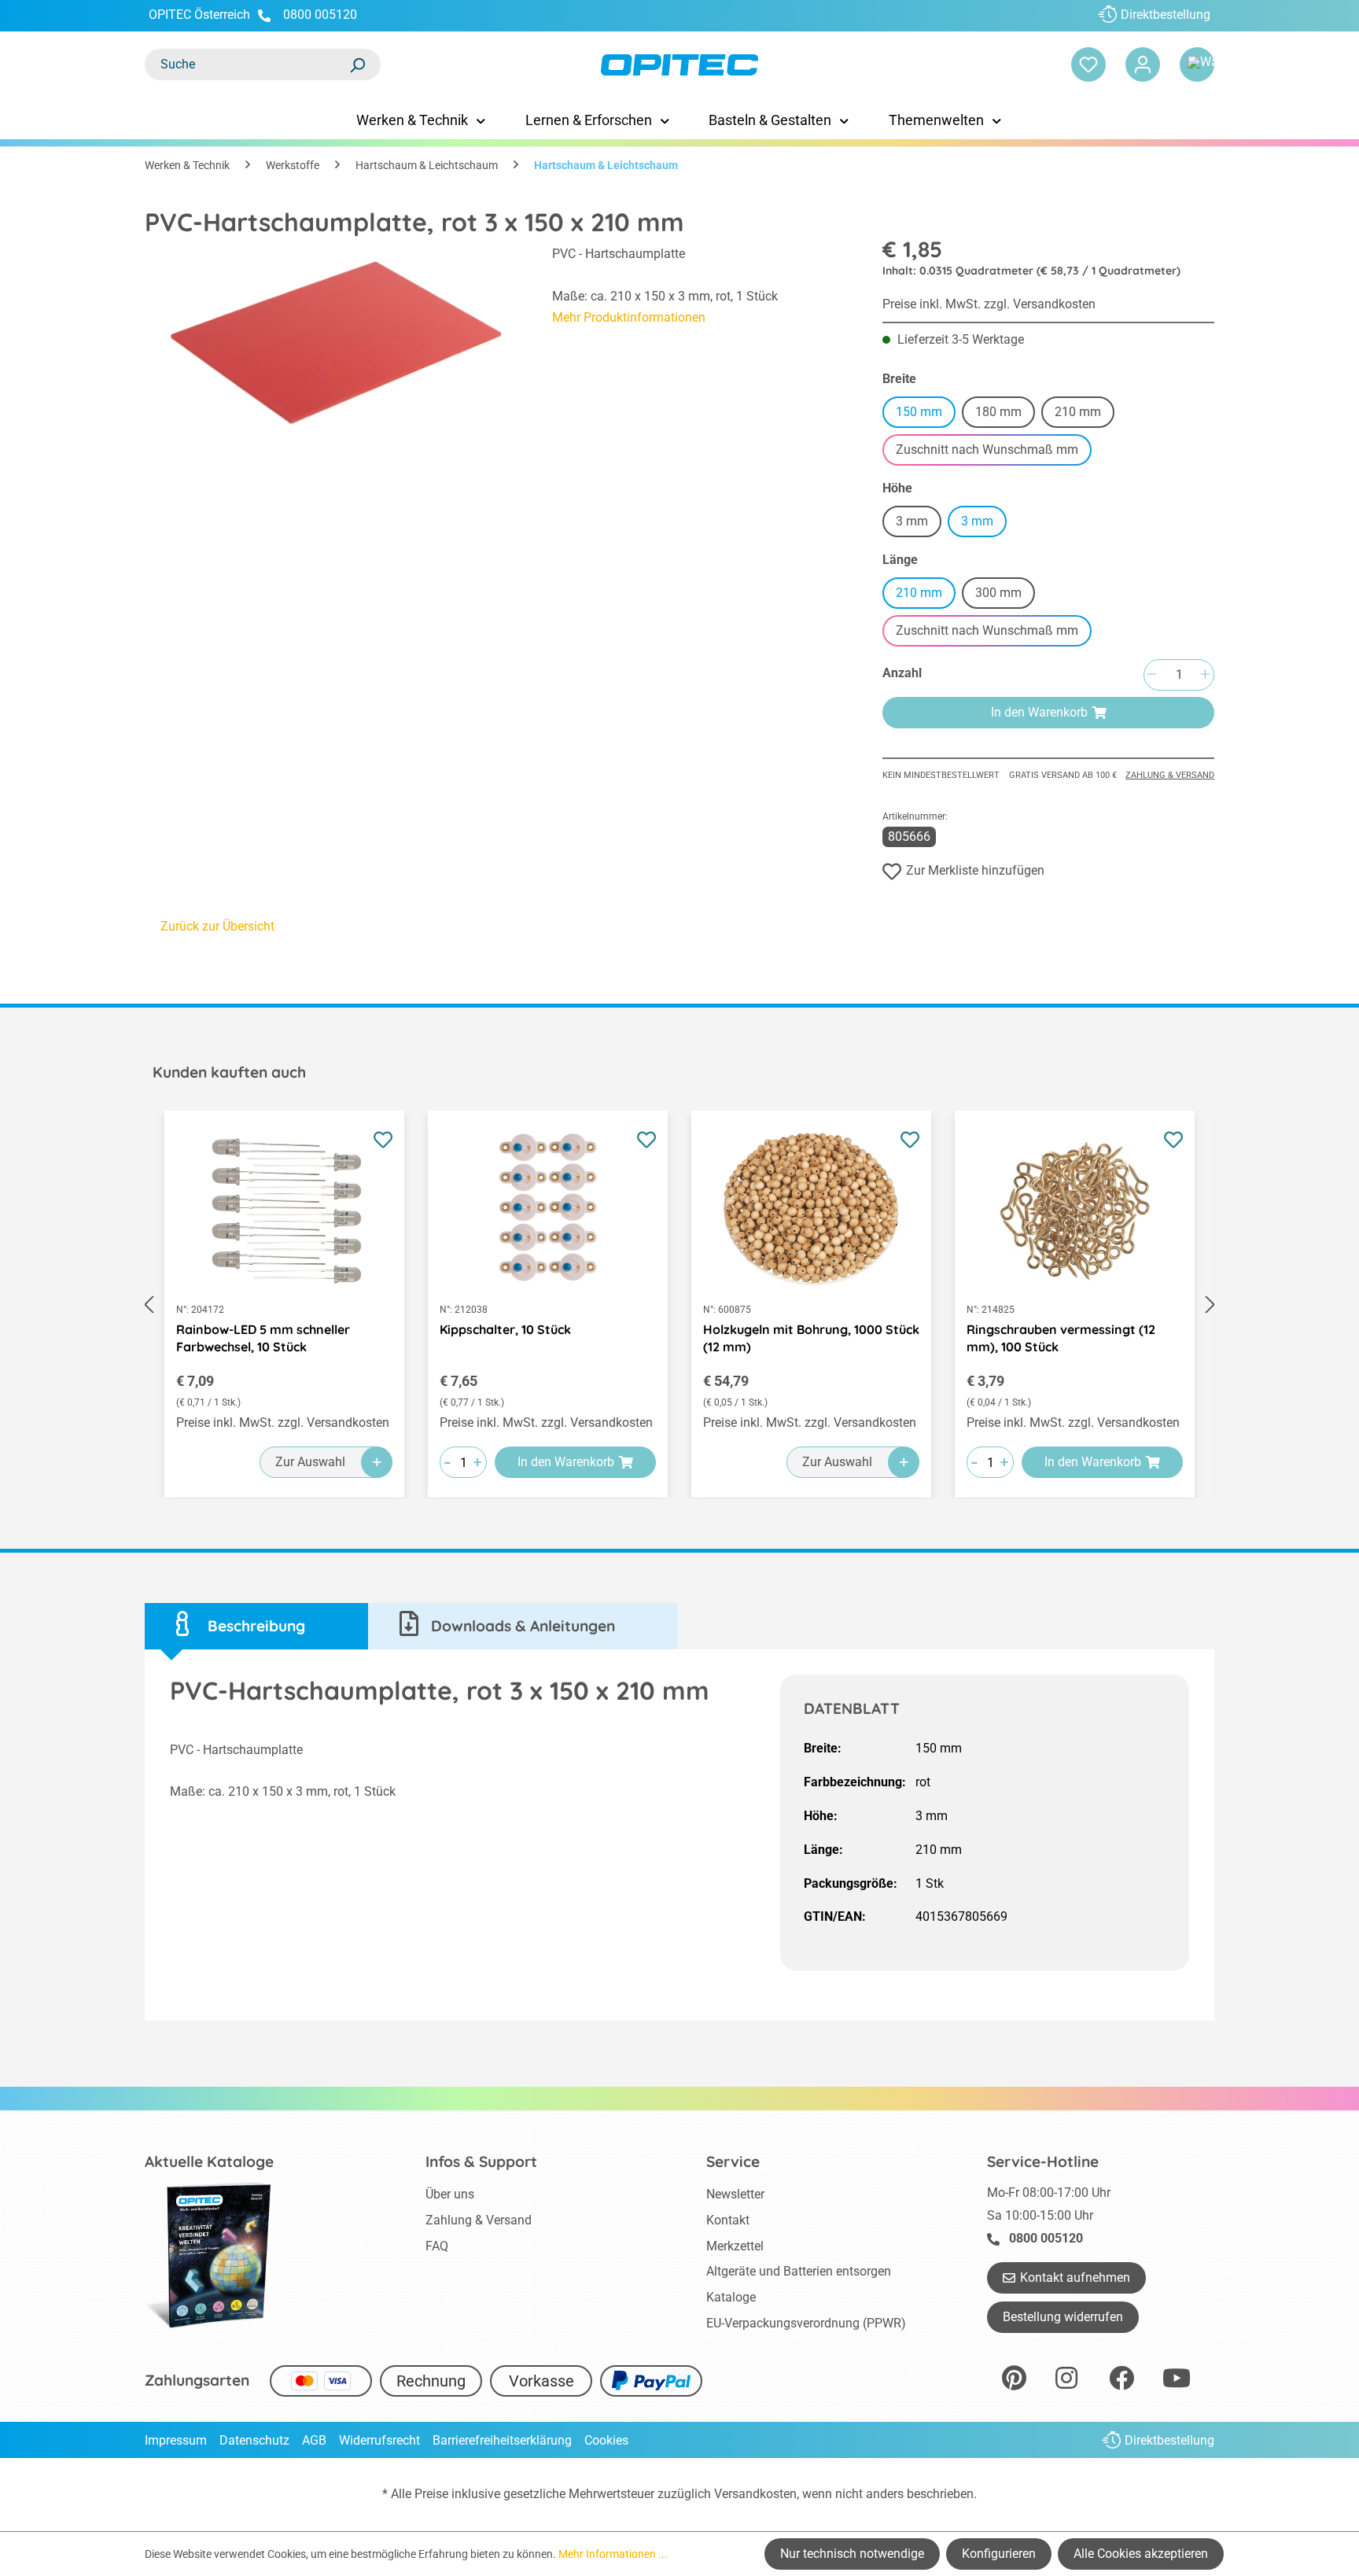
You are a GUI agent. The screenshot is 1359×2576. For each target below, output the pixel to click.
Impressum (176, 2440)
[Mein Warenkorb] (1197, 64)
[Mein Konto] (1143, 64)
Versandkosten (755, 2494)
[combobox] (247, 64)
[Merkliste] (1088, 64)
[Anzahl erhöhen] (1205, 675)
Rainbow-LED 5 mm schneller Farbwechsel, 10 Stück (263, 1338)
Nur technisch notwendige (852, 2554)
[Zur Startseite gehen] (679, 65)
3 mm (919, 523)
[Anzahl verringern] (1151, 675)
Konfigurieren (999, 2554)
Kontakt (728, 2220)
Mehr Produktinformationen (629, 317)
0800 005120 (319, 15)
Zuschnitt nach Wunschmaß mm (994, 452)
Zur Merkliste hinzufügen (975, 870)
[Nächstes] (1210, 1305)
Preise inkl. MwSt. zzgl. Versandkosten (989, 304)
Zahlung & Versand (1170, 775)
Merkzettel (735, 2246)
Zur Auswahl (310, 1462)
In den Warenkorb (1039, 712)
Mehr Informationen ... (613, 2554)
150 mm (919, 412)
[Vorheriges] (149, 1305)
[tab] (256, 1626)
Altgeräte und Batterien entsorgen (799, 2271)
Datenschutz (254, 2440)
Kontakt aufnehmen (1075, 2277)
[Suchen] (357, 64)
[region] (333, 344)
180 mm (1005, 414)
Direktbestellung (1166, 15)
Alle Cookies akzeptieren (1141, 2554)
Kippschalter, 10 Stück (505, 1329)
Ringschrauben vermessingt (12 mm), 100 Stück (1061, 1338)
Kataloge (731, 2297)
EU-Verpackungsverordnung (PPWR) (806, 2323)
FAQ (437, 2246)
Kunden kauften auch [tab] (229, 1072)
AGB (314, 2440)
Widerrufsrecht (379, 2440)
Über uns (450, 2194)
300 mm (1005, 595)
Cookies (606, 2440)
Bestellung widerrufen (1063, 2317)
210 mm (1085, 414)
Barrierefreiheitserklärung (502, 2440)
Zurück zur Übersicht (217, 926)
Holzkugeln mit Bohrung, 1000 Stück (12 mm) (811, 1338)
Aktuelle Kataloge (209, 2161)
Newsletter (735, 2194)
